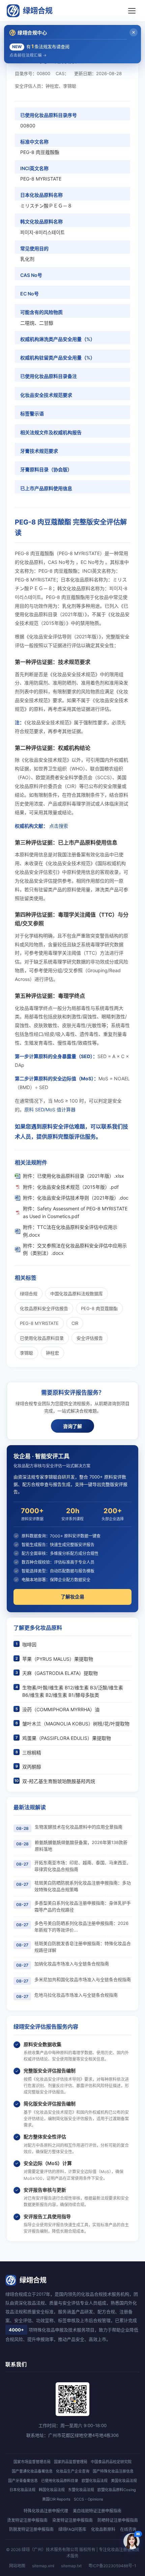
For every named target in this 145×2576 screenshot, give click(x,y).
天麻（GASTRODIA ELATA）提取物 (60, 1673)
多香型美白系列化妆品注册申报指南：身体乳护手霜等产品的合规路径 (83, 1906)
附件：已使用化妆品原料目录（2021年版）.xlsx (74, 1176)
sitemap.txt (71, 2566)
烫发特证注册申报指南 (27, 2520)
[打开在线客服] (132, 2541)
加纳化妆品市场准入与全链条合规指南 (72, 1964)
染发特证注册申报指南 (72, 2520)
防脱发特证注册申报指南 (31, 2529)
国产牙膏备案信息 (23, 2481)
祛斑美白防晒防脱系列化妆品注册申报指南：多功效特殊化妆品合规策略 (83, 1886)
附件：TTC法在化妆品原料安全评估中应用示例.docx (70, 1231)
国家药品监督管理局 (71, 2462)
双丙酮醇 (32, 1767)
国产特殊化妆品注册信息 (113, 2471)
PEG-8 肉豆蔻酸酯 (99, 1308)
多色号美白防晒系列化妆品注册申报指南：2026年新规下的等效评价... (81, 1927)
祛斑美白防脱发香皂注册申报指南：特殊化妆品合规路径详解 (83, 1947)
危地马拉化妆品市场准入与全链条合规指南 (76, 1995)
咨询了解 (72, 1426)
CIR (75, 1323)
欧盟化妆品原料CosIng (117, 2490)
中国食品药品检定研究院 (111, 2462)
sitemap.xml (43, 2566)
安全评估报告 (90, 1338)
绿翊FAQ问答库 (72, 2529)
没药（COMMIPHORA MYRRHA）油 (61, 1709)
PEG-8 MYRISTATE (39, 1323)
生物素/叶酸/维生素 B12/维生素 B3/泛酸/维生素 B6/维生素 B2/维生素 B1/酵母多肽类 (73, 1691)
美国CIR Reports (56, 2499)
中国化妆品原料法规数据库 (77, 1294)
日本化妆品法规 (22, 2490)
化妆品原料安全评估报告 (44, 1308)
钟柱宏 (52, 1353)
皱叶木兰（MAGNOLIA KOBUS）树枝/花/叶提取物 (76, 1724)
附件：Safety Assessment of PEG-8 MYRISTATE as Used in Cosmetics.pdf (75, 1212)
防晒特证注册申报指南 (118, 2520)
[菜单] (132, 11)
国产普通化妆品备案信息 (32, 2471)
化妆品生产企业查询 (73, 2471)
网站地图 (17, 2566)
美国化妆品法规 (124, 2481)
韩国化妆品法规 (52, 2490)
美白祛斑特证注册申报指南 (97, 2511)
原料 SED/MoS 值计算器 (50, 1109)
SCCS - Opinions (89, 2499)
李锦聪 (26, 1353)
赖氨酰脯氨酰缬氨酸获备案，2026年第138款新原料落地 (81, 1846)
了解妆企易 (72, 1597)
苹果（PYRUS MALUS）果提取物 (58, 1659)
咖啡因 (29, 1644)
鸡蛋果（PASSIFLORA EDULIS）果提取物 (67, 1738)
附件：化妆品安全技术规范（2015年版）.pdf (71, 1187)
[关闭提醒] (134, 32)
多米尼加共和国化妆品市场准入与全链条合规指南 (83, 1979)
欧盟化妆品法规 (95, 2481)
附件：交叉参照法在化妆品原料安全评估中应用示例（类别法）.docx (75, 1249)
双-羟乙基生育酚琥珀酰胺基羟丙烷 (59, 1781)
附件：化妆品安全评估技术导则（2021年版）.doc (76, 1198)
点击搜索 (59, 826)
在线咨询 (128, 2529)
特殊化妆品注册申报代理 (46, 2511)
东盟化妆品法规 (81, 2490)
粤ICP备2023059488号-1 (112, 2566)
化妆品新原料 (103, 2529)
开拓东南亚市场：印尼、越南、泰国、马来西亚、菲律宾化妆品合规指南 (83, 1866)
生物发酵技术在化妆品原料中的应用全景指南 (79, 1827)
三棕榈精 (32, 1753)
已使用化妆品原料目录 (42, 1338)
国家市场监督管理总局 (32, 2462)
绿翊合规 (38, 10)
